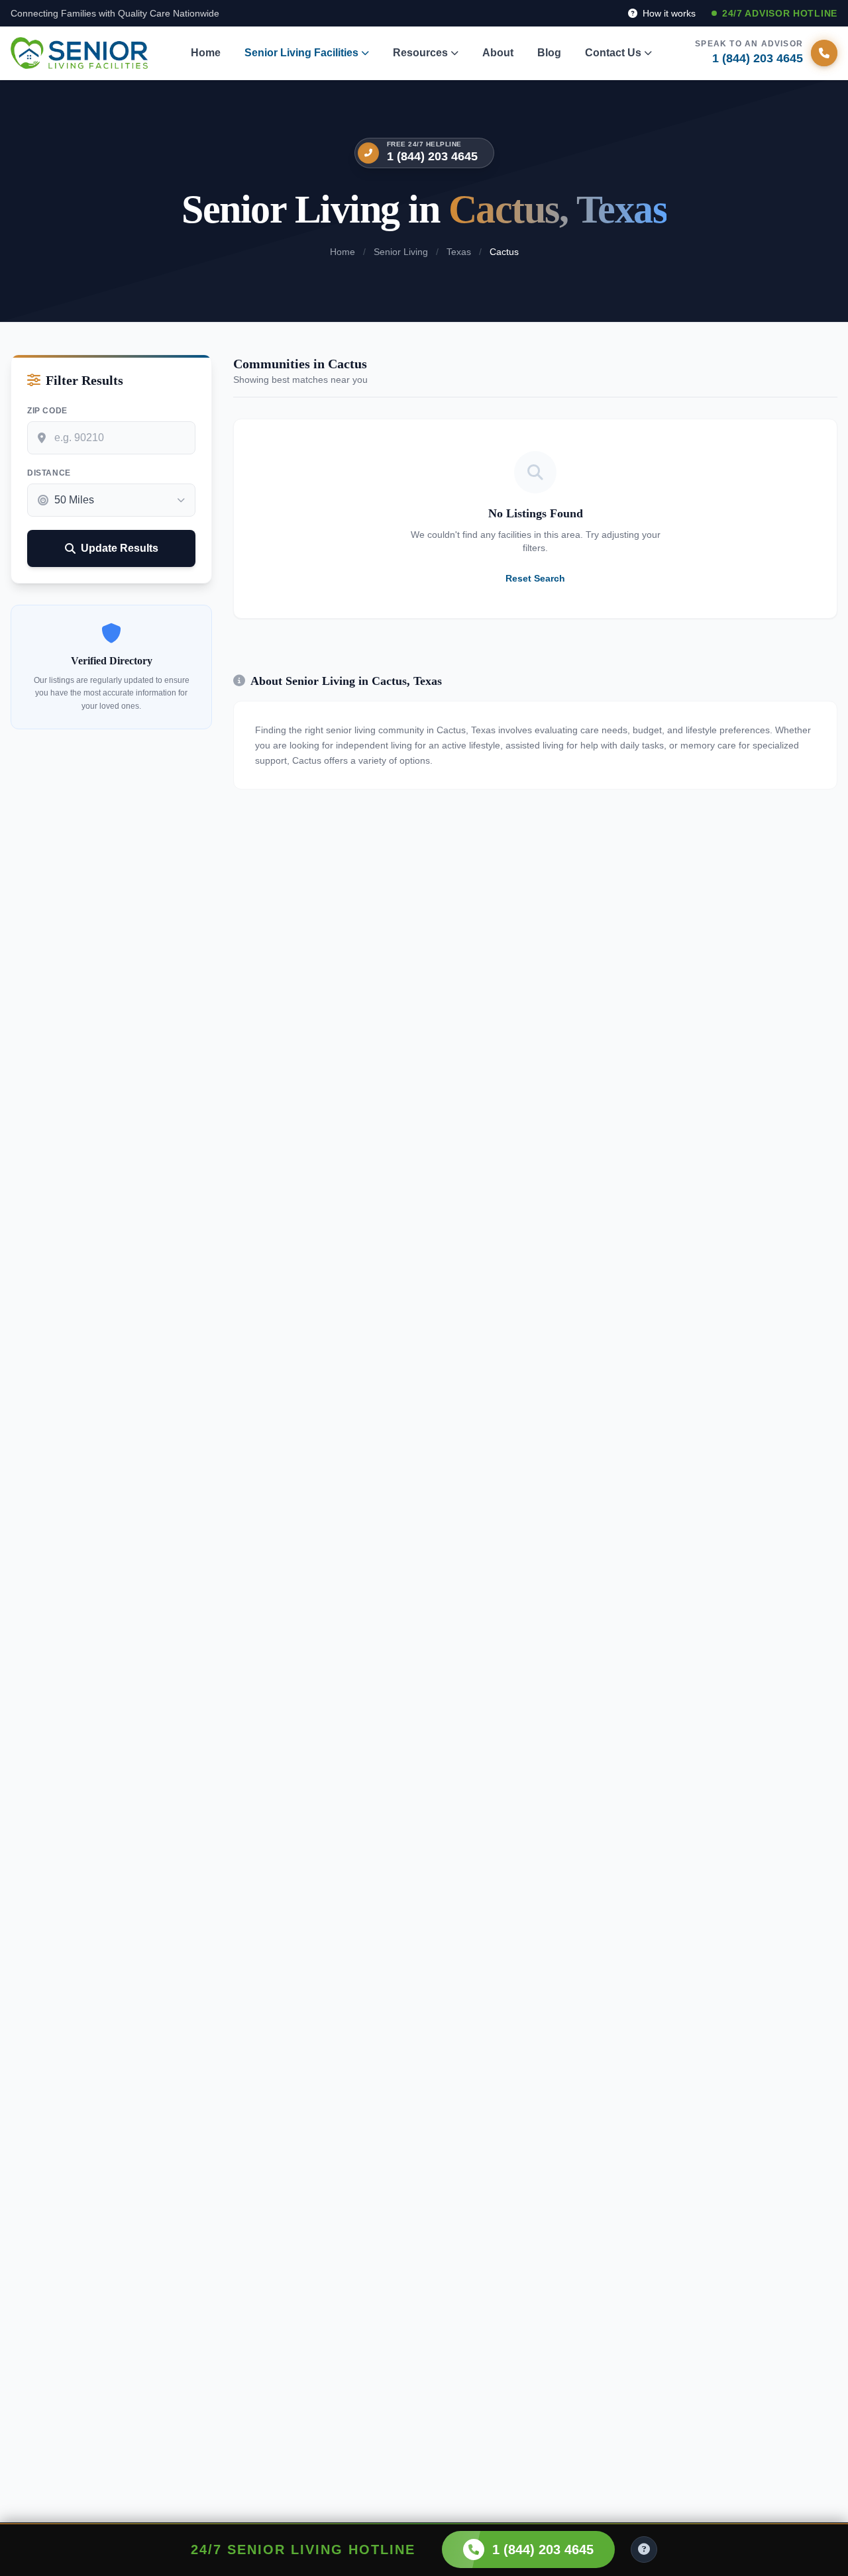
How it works (668, 13)
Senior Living (401, 252)
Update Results (120, 548)
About (498, 53)
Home (206, 53)
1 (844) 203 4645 (432, 156)
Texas (459, 252)
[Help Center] (644, 2550)
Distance (49, 473)
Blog (549, 53)
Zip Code (47, 411)
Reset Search (535, 578)
